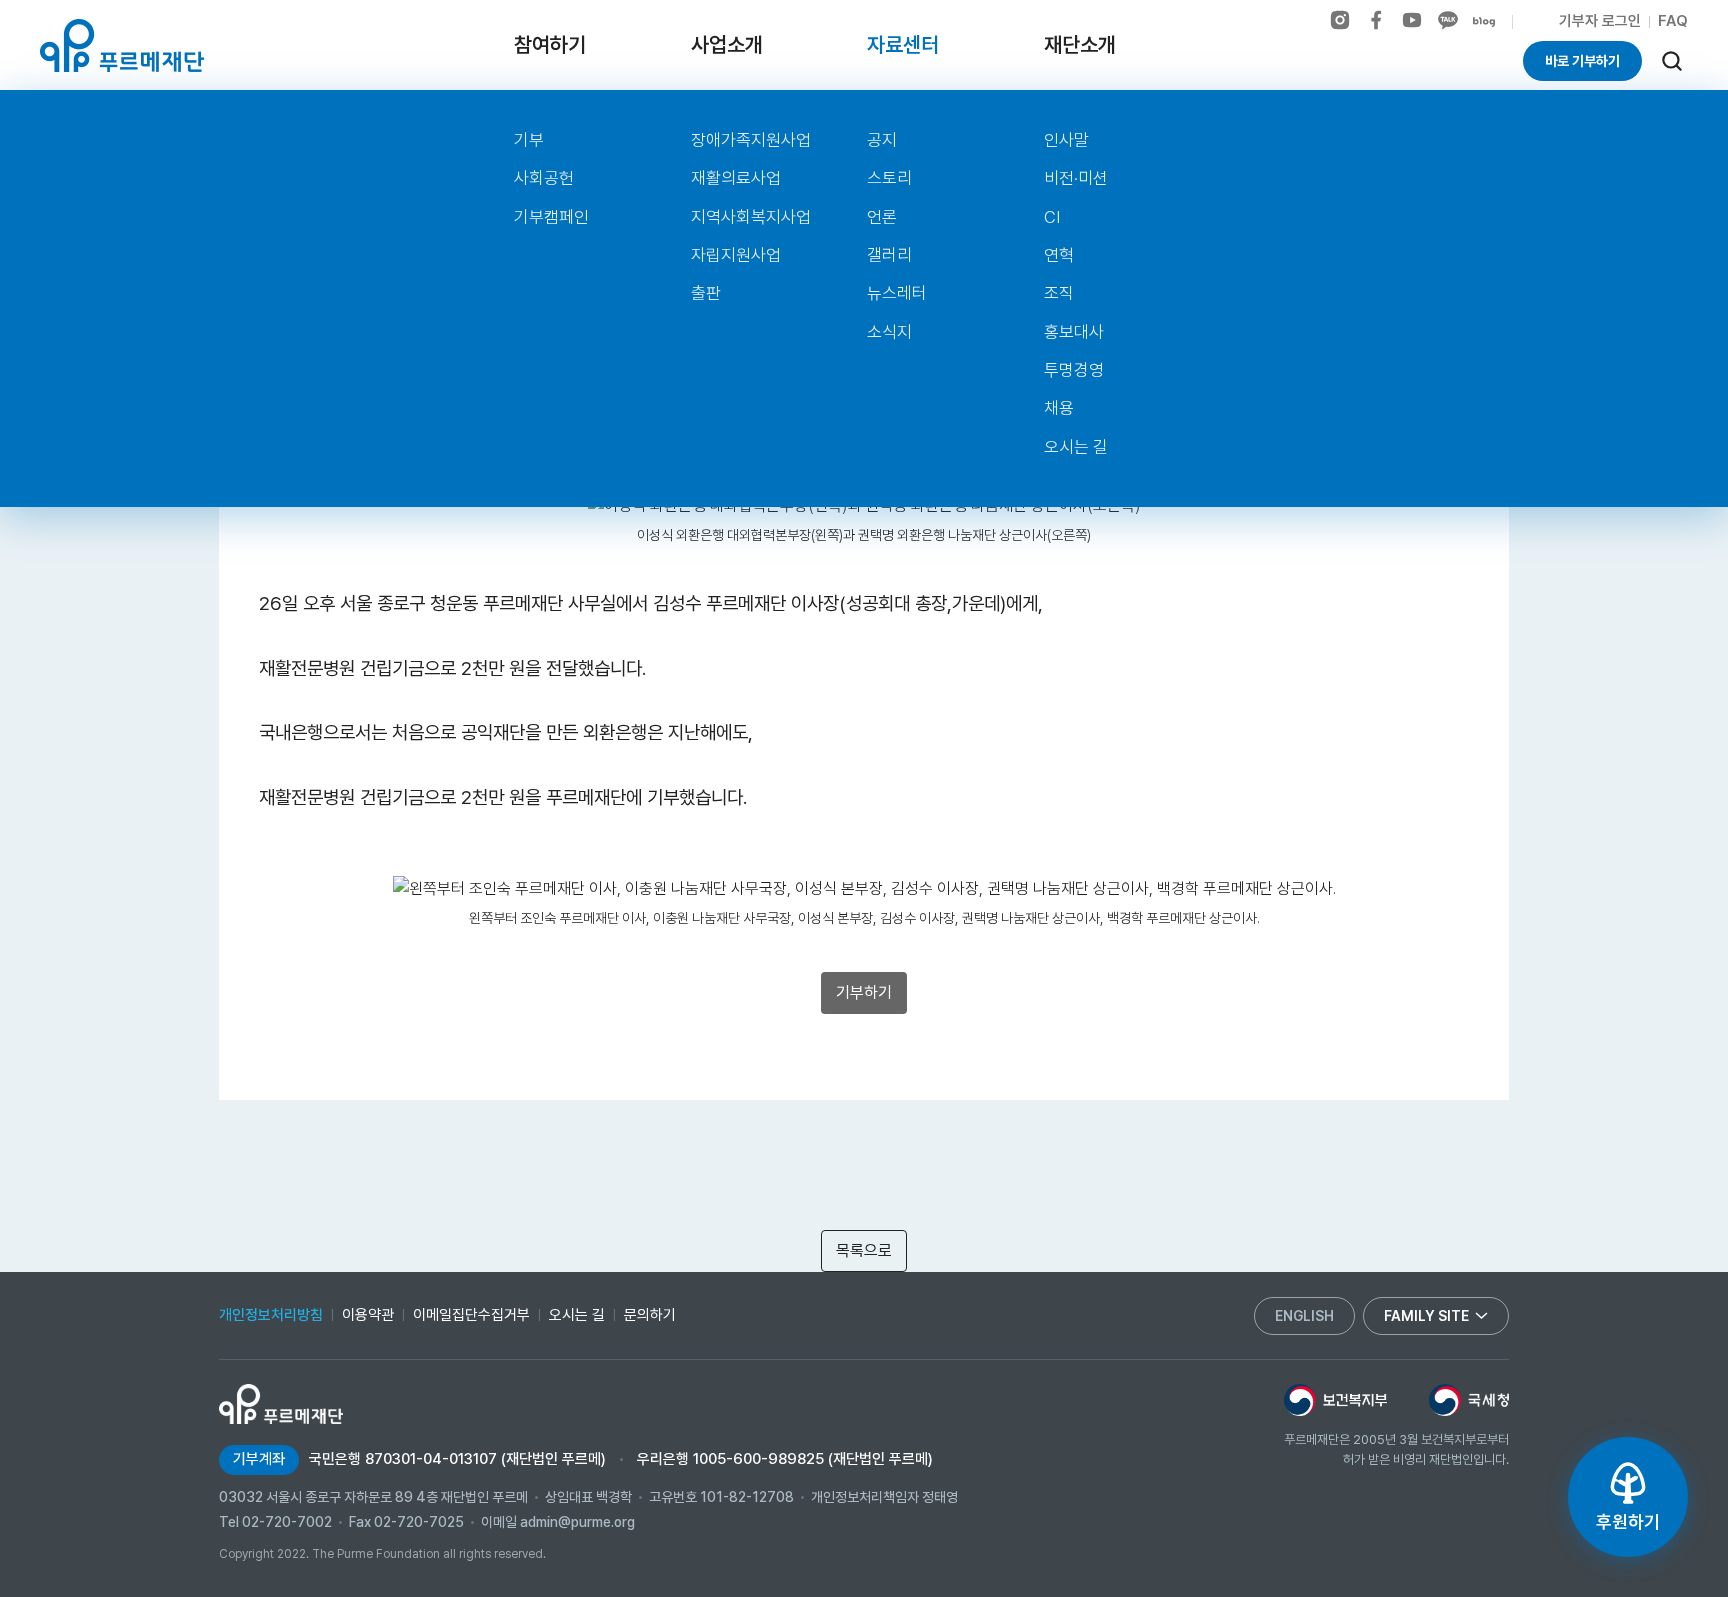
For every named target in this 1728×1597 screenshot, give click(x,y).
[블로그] (1484, 22)
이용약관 (368, 1315)
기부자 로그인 (1600, 21)
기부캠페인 (551, 217)
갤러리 (889, 255)
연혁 (1059, 255)
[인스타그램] (1340, 20)
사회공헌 (544, 178)
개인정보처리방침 (271, 1315)
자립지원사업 (736, 255)
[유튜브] (1412, 20)
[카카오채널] (1448, 20)
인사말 (1066, 140)
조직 (1059, 293)
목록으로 (864, 1250)
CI (1052, 217)
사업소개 (727, 44)
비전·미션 (1076, 178)
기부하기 (864, 992)
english (1304, 1316)
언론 (882, 217)
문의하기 (650, 1315)
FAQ (1673, 21)
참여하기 (550, 44)
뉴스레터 (897, 293)
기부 (529, 140)
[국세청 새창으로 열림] (1469, 1400)
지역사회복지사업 (751, 217)
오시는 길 (1076, 447)
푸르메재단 (122, 45)
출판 (706, 293)
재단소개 (1080, 44)
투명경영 (1074, 370)
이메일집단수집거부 (471, 1315)
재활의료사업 (736, 178)
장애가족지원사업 (751, 140)
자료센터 (903, 44)
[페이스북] (1376, 20)
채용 (1059, 408)
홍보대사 (1074, 332)
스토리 (889, 178)
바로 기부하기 (1582, 61)
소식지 (889, 332)
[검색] (1672, 61)
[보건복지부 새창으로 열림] (1335, 1400)
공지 (882, 140)
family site (1426, 1316)
